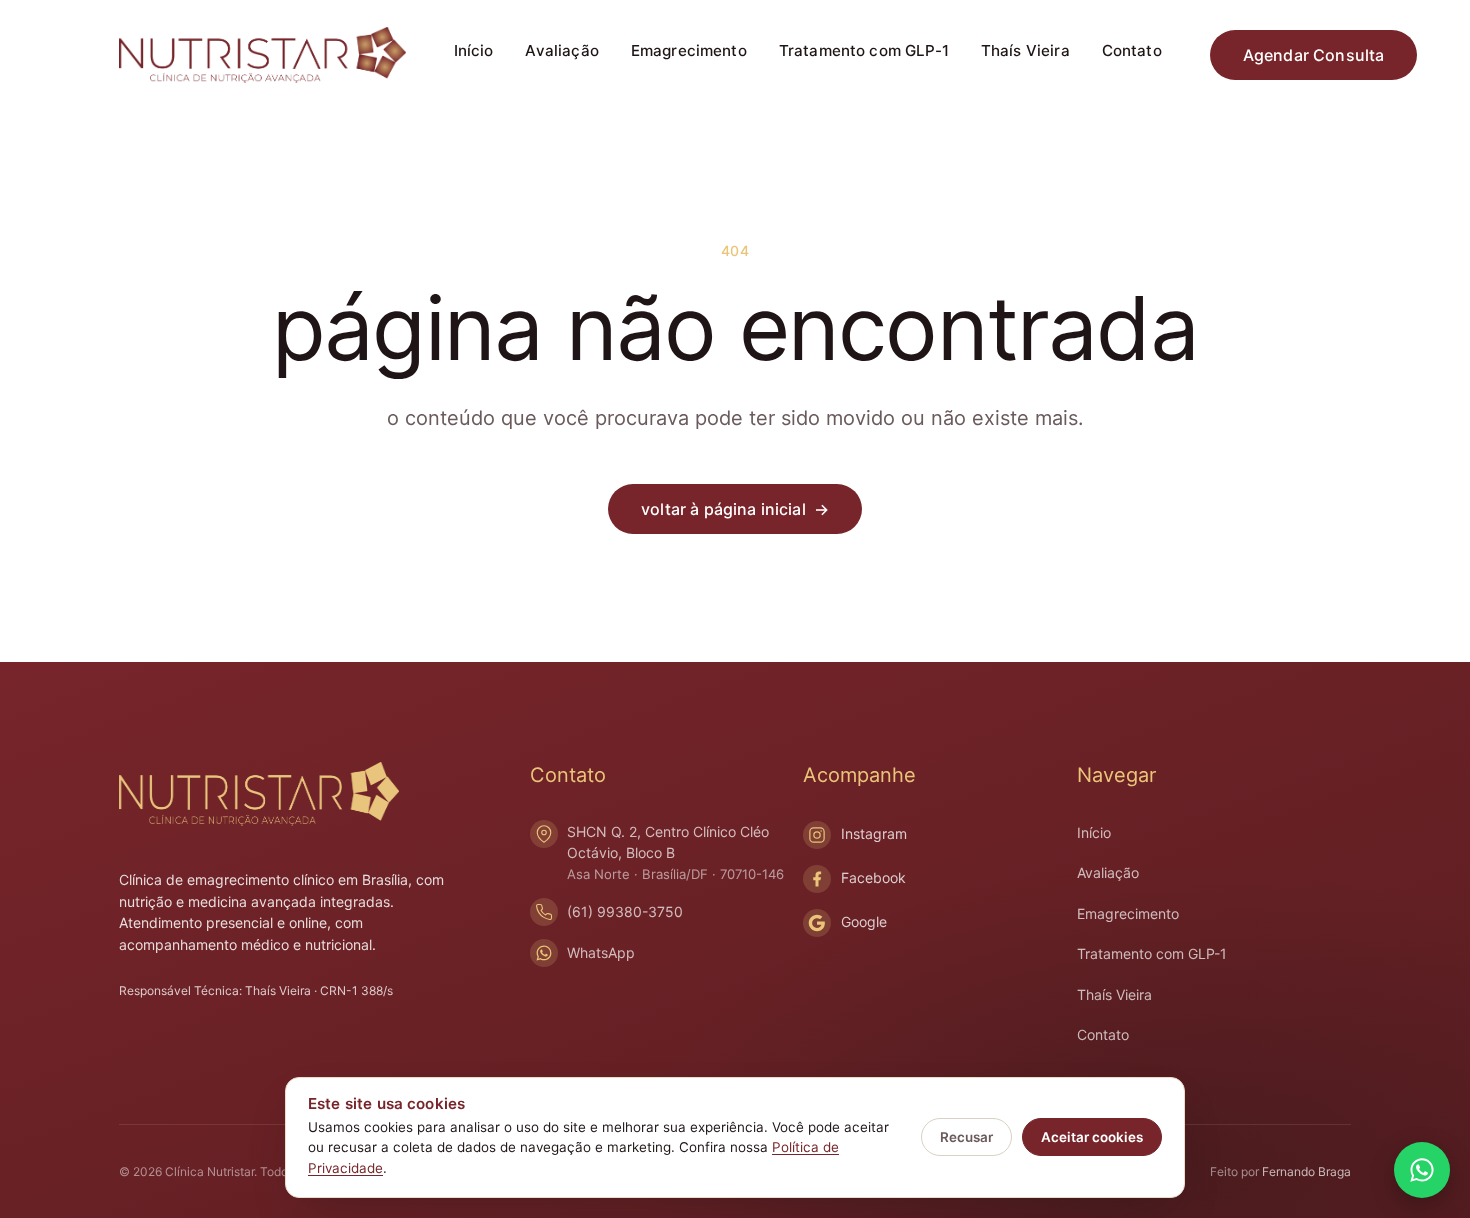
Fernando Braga (1306, 1171)
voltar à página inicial (735, 509)
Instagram (874, 833)
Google (864, 921)
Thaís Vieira (1025, 50)
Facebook (873, 877)
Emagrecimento (689, 50)
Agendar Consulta (1314, 55)
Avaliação (561, 50)
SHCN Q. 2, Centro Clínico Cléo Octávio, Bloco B (675, 852)
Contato (1132, 50)
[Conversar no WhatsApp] (1422, 1170)
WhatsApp (601, 952)
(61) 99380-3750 (625, 911)
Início (474, 50)
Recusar (966, 1137)
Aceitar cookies (1092, 1137)
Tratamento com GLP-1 (864, 50)
